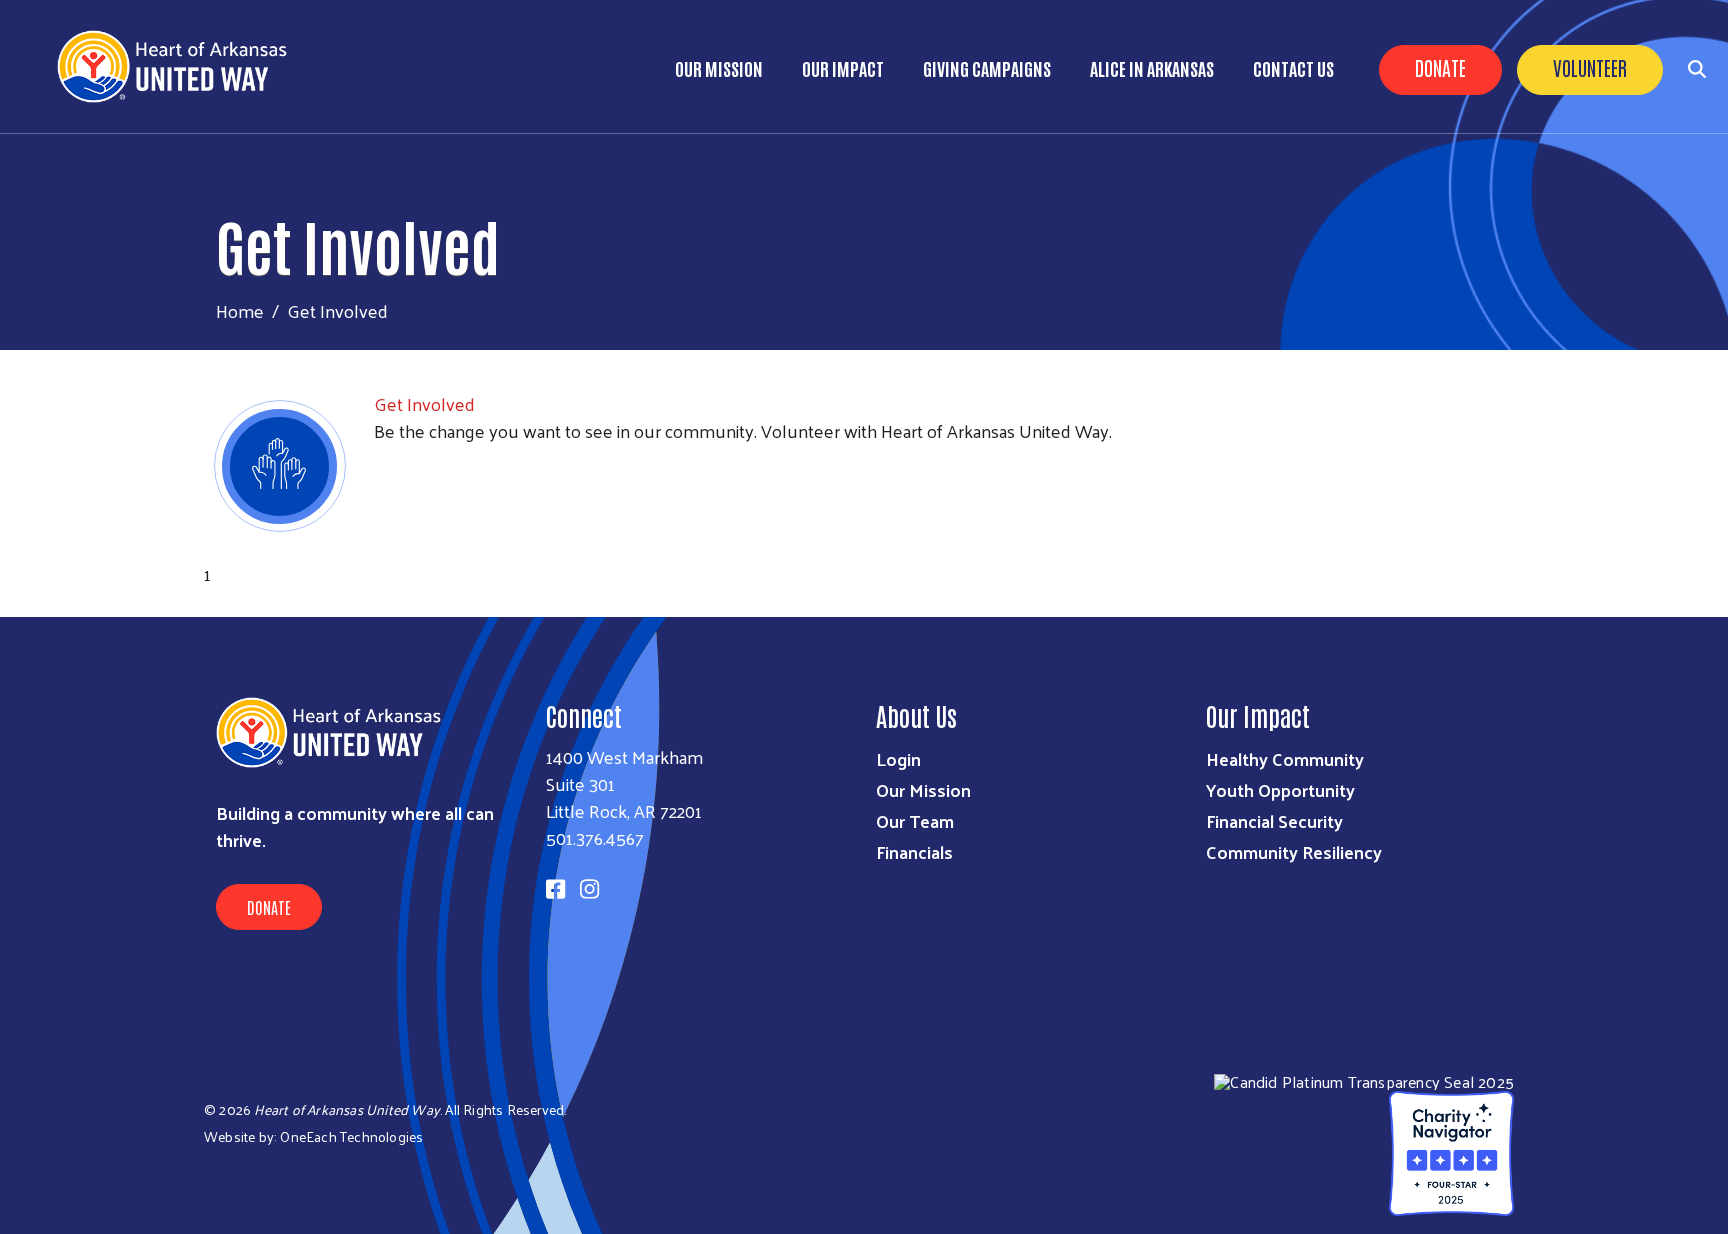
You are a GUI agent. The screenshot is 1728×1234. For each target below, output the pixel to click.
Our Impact (843, 68)
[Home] (180, 66)
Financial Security (1274, 820)
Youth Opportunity (1280, 789)
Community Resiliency (1294, 851)
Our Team (915, 820)
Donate (1440, 67)
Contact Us (1293, 68)
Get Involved (424, 403)
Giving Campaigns (987, 68)
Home (240, 310)
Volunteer (1590, 67)
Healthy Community (1285, 758)
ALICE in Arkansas (1152, 68)
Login (898, 758)
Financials (914, 851)
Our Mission (719, 68)
